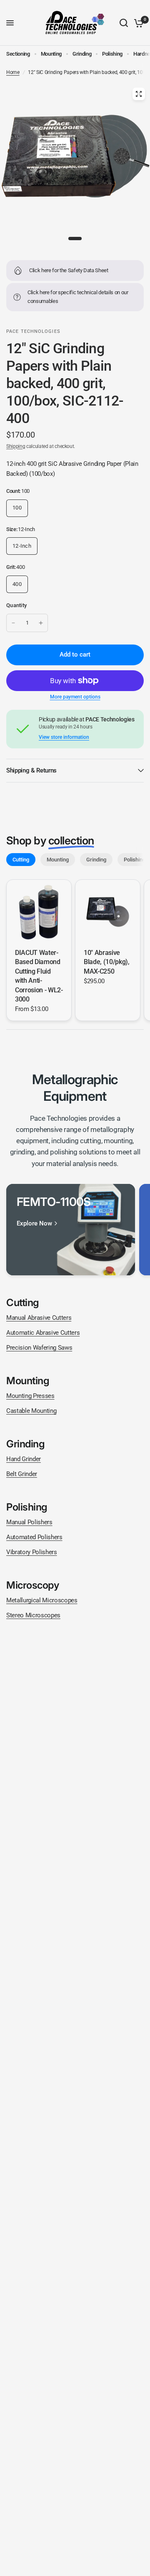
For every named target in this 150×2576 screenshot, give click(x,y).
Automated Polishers (34, 1537)
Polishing (112, 54)
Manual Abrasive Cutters (39, 1318)
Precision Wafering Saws (39, 1348)
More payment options (75, 697)
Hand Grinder (24, 1459)
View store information (64, 737)
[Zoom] (139, 94)
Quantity (16, 605)
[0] (137, 23)
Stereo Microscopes (33, 1615)
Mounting (51, 54)
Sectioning (18, 54)
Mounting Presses (30, 1396)
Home (13, 72)
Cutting (21, 860)
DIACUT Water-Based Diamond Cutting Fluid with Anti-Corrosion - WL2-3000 (39, 976)
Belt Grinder (22, 1474)
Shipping (16, 446)
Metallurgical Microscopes (42, 1600)
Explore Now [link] (34, 1224)
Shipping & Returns (31, 770)
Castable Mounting (31, 1411)
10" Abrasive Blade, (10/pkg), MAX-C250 (107, 962)
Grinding (82, 54)
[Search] (124, 23)
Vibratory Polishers (32, 1552)
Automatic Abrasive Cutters (43, 1333)
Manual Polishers (29, 1522)
